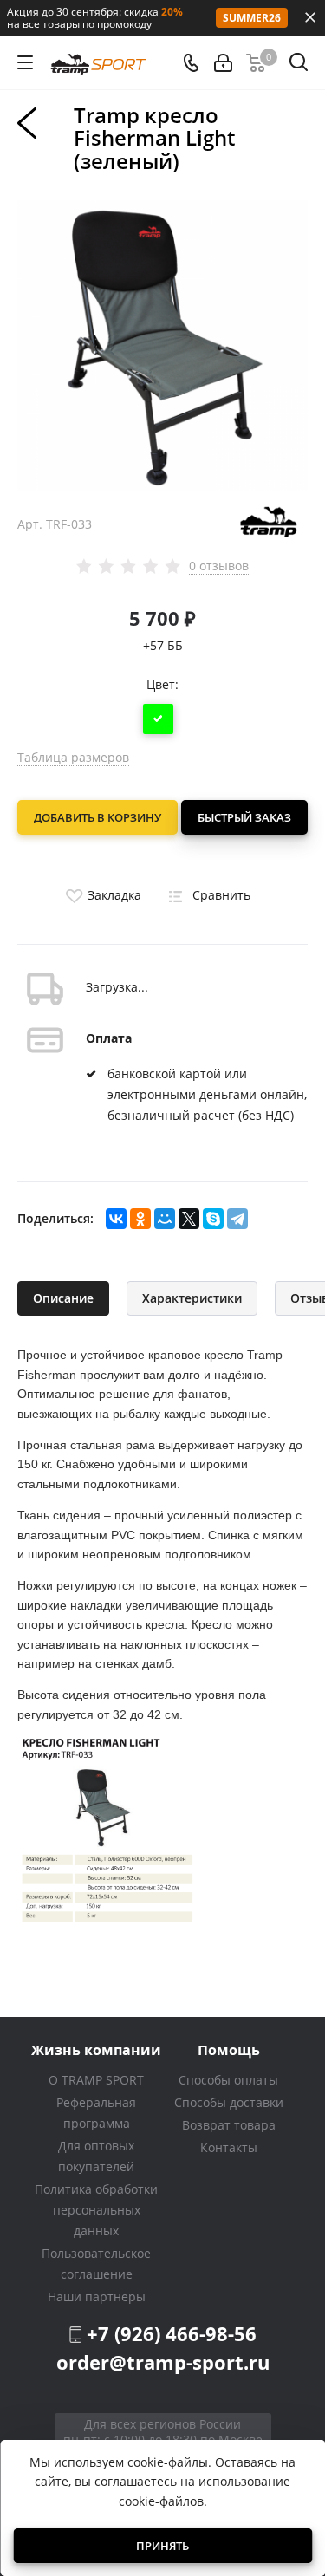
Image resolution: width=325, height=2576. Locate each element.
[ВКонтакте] (116, 1219)
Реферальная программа (96, 2113)
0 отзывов (219, 566)
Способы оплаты (228, 2080)
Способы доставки (229, 2102)
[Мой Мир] (165, 1219)
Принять (162, 2546)
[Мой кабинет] (223, 63)
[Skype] (213, 1219)
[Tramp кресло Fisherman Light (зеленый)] (162, 344)
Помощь (229, 2049)
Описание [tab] (63, 1298)
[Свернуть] (310, 17)
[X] (189, 1219)
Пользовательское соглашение (96, 2264)
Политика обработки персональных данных (96, 2210)
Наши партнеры (97, 2296)
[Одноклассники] (140, 1219)
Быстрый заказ (244, 817)
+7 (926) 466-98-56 (172, 2333)
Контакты (229, 2147)
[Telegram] (237, 1219)
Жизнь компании (96, 2049)
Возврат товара (229, 2125)
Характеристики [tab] (192, 1298)
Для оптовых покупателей (96, 2156)
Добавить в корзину (97, 817)
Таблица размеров (73, 757)
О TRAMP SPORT (96, 2080)
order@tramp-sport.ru (163, 2362)
